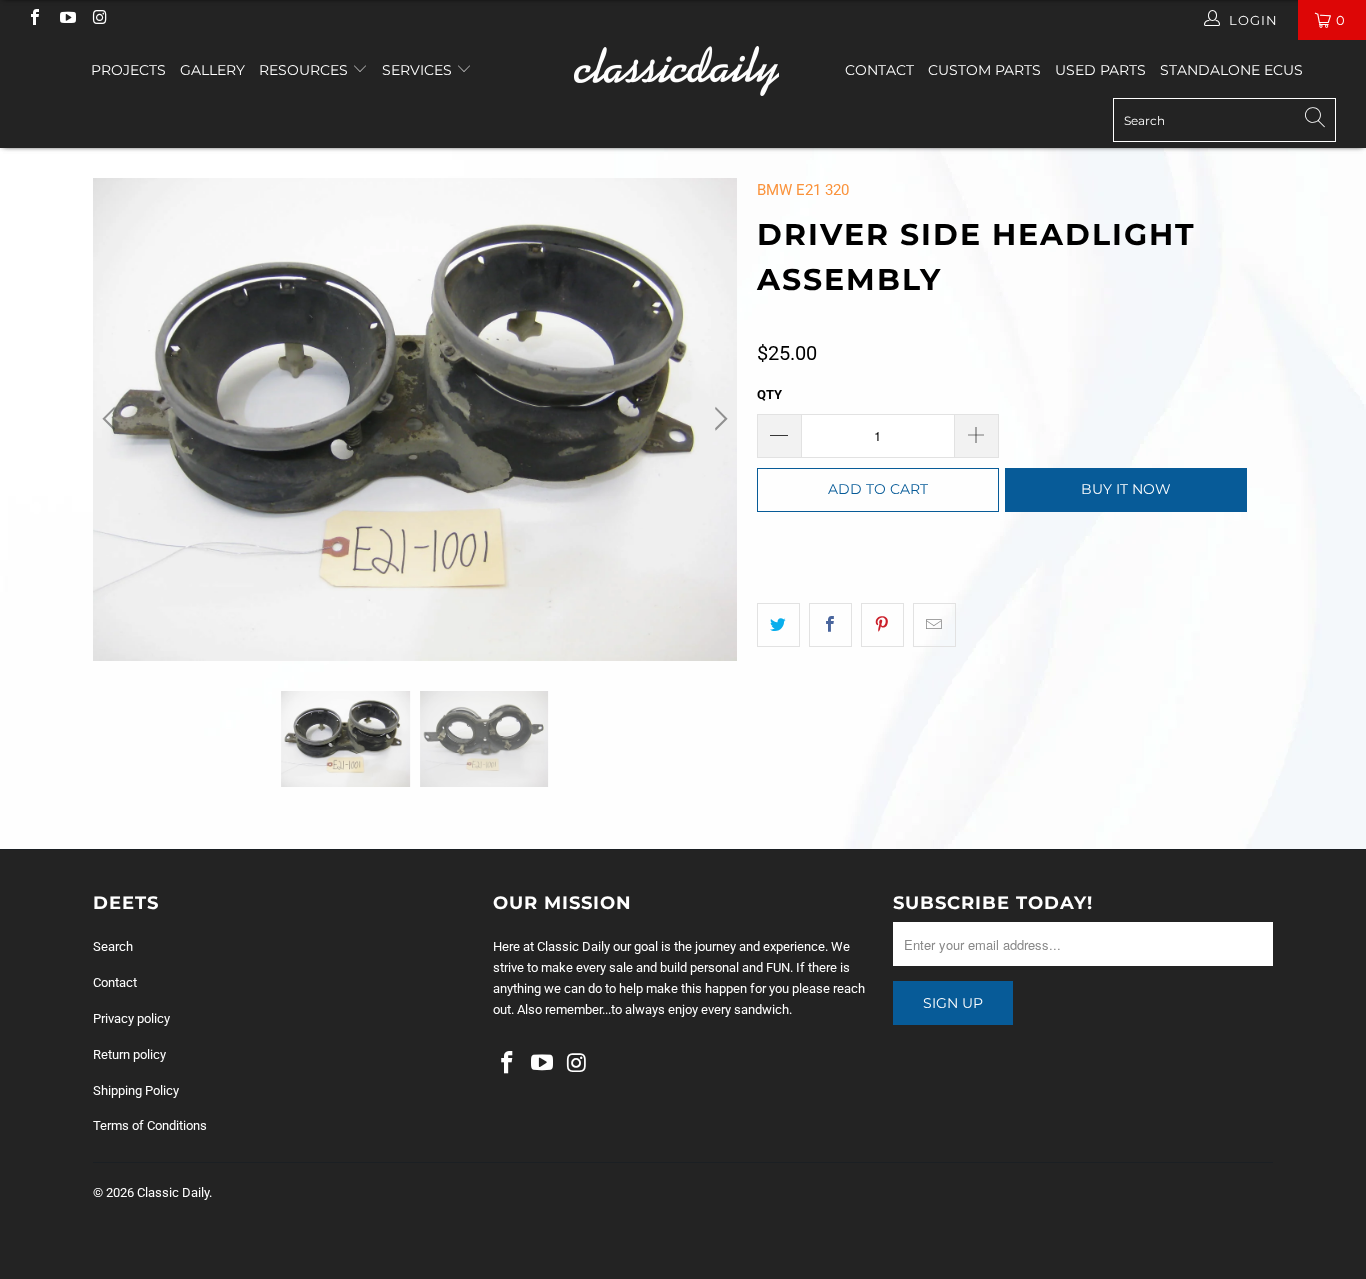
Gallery (212, 70)
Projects (128, 70)
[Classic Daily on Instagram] (99, 19)
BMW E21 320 (803, 190)
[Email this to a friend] (934, 625)
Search (113, 946)
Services (419, 70)
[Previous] (112, 419)
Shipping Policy (136, 1090)
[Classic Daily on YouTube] (66, 19)
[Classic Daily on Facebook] (34, 19)
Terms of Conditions (150, 1125)
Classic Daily (173, 1192)
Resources (305, 70)
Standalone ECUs (1231, 70)
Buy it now (1126, 489)
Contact (879, 70)
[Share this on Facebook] (830, 625)
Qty (769, 394)
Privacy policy (131, 1018)
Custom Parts (984, 70)
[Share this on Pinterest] (882, 625)
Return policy (129, 1054)
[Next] (718, 419)
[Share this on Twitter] (778, 625)
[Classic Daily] (683, 71)
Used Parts (1100, 70)
